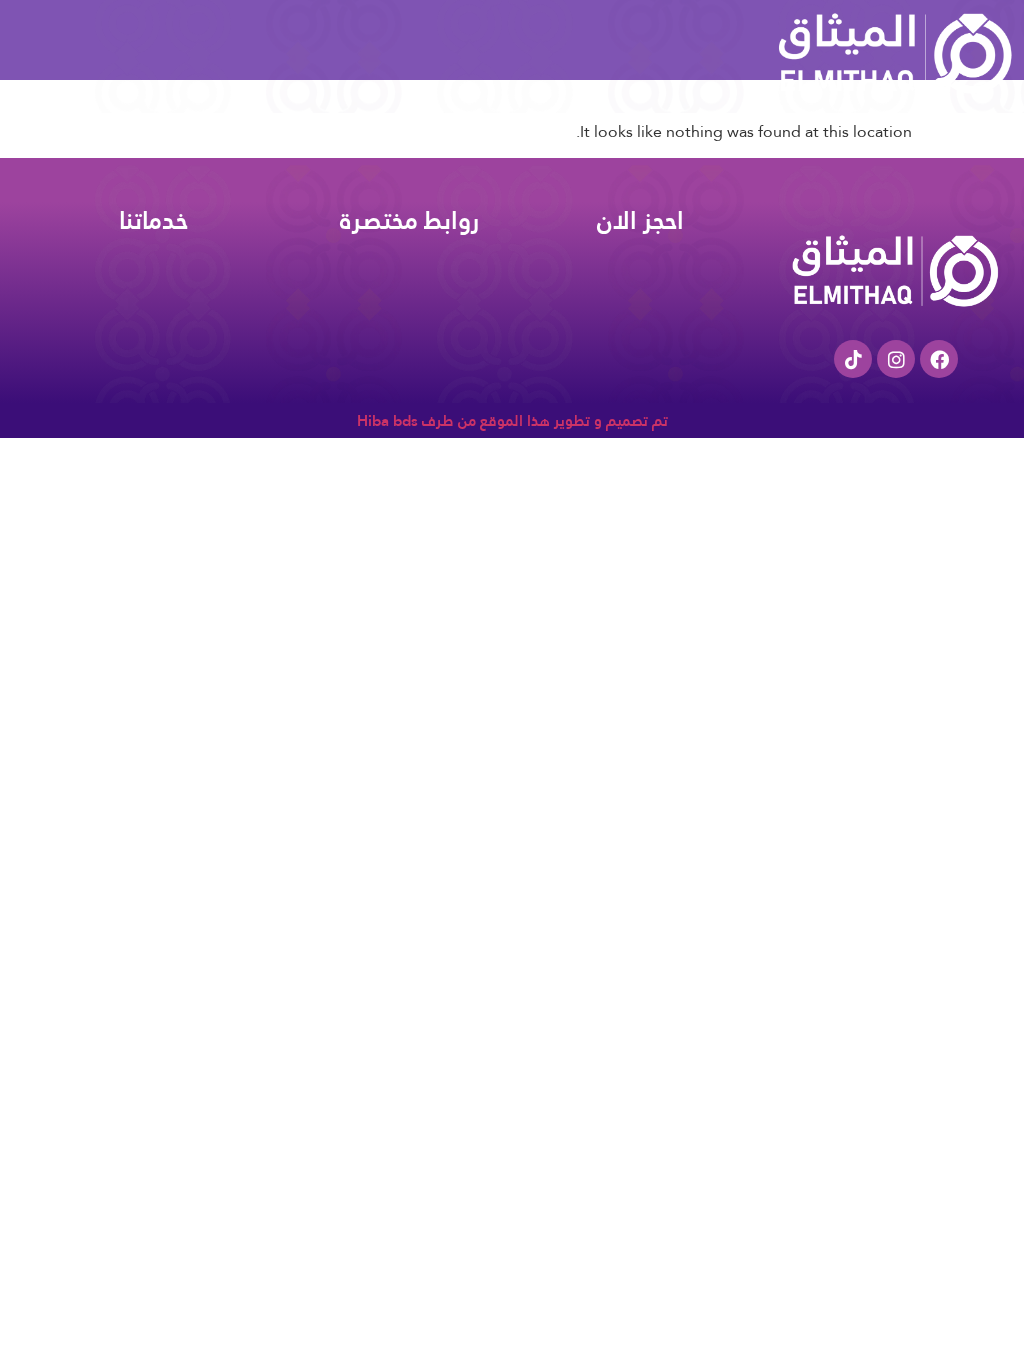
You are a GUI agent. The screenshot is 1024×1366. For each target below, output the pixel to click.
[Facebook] (939, 359)
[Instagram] (896, 359)
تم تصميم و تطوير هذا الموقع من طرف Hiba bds (512, 420)
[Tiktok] (853, 359)
